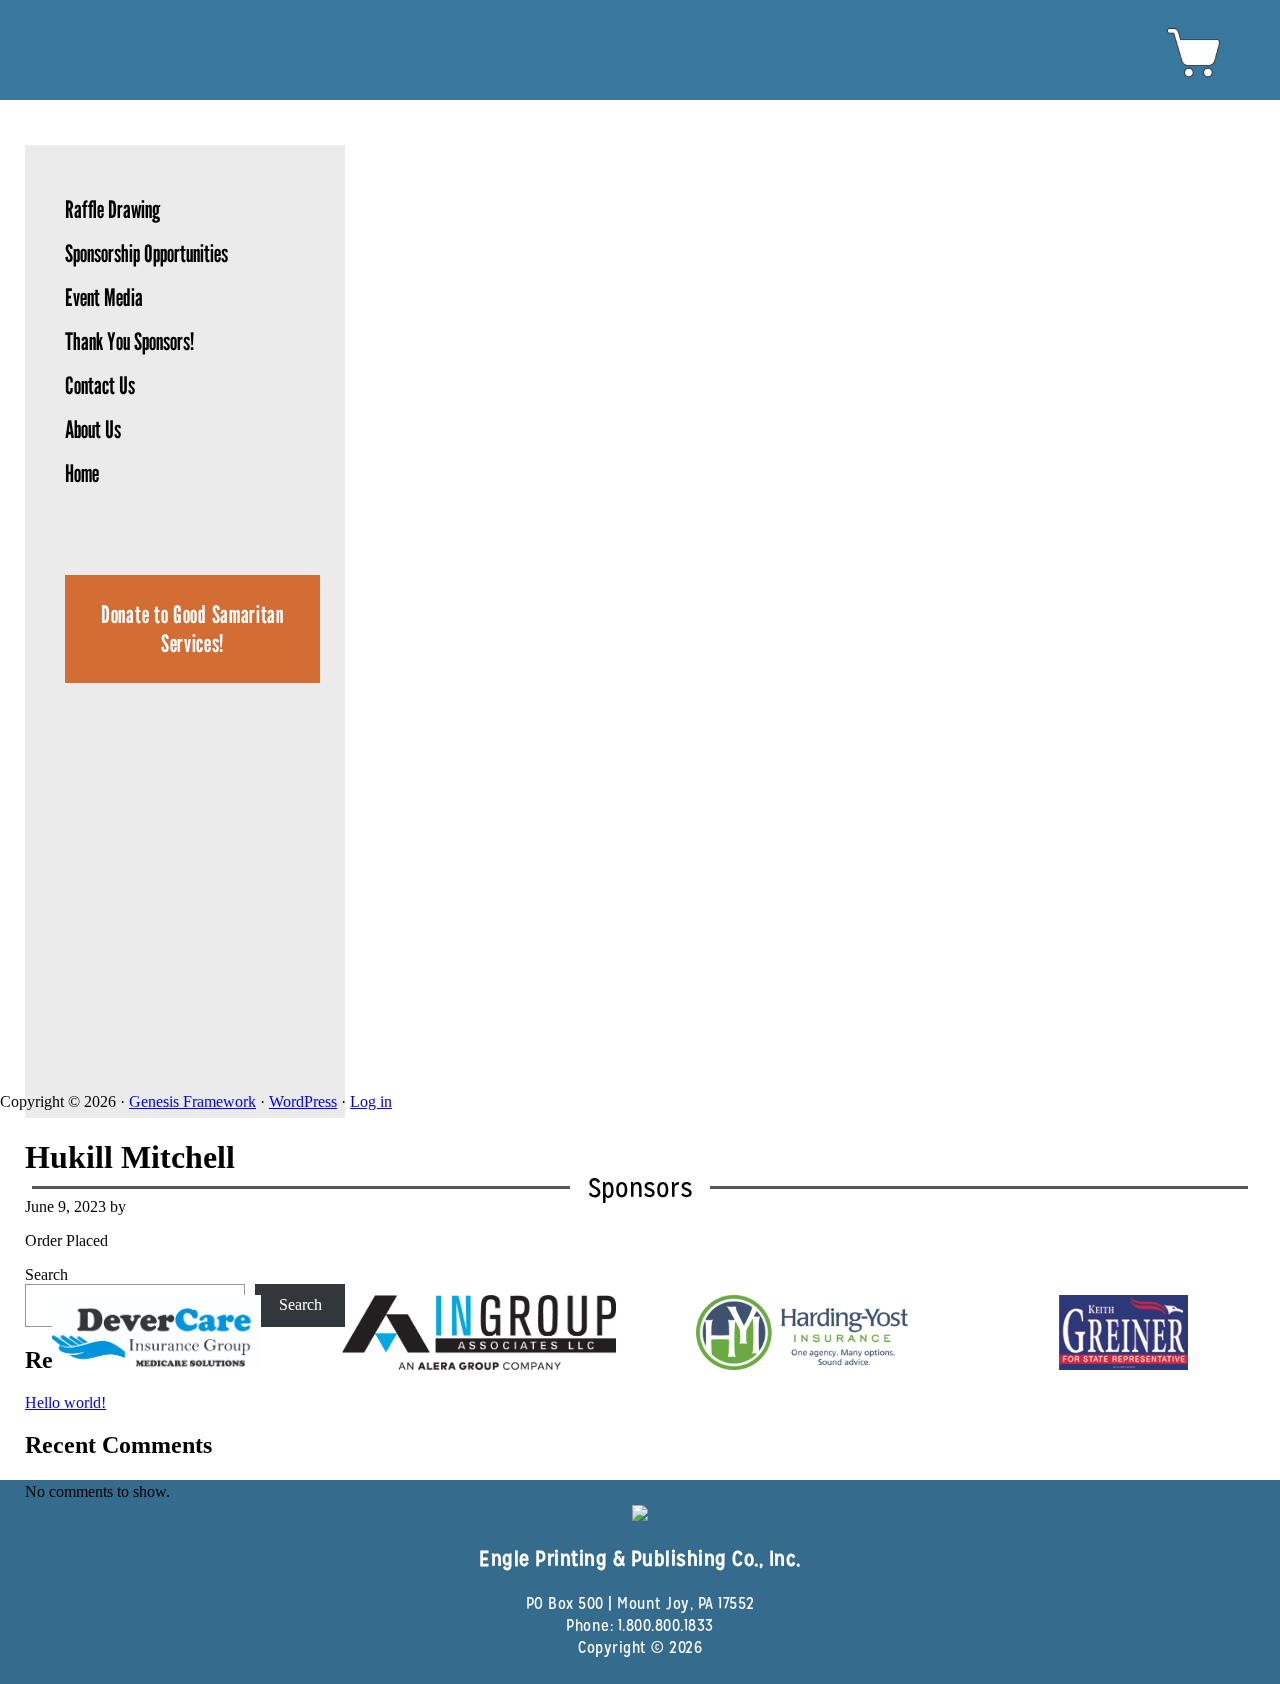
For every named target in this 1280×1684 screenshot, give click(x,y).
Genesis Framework (192, 1101)
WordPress (303, 1101)
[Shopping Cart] (1194, 76)
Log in (371, 1101)
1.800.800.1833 (666, 1625)
